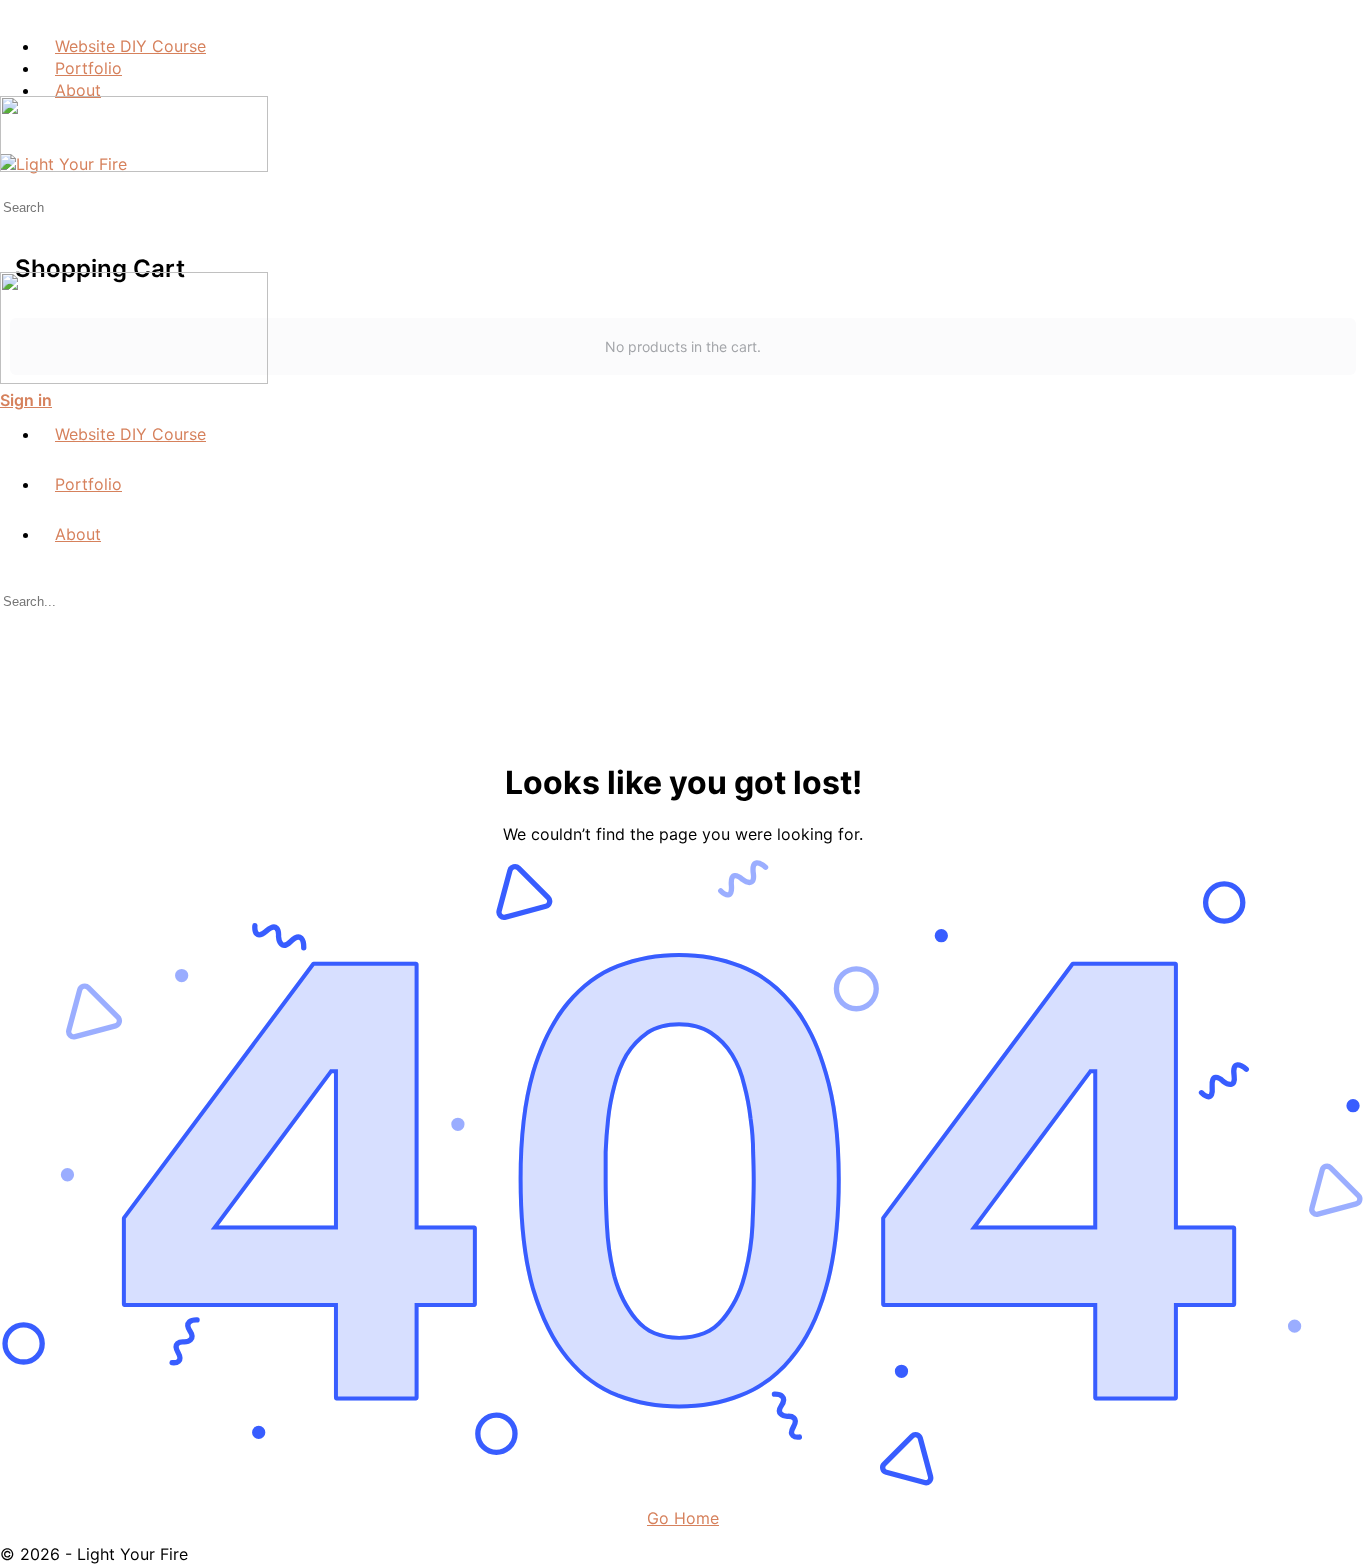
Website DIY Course (130, 434)
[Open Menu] (11, 86)
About (78, 534)
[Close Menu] (11, 398)
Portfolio (88, 484)
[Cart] (683, 204)
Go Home (683, 1518)
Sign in (26, 400)
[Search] (11, 186)
